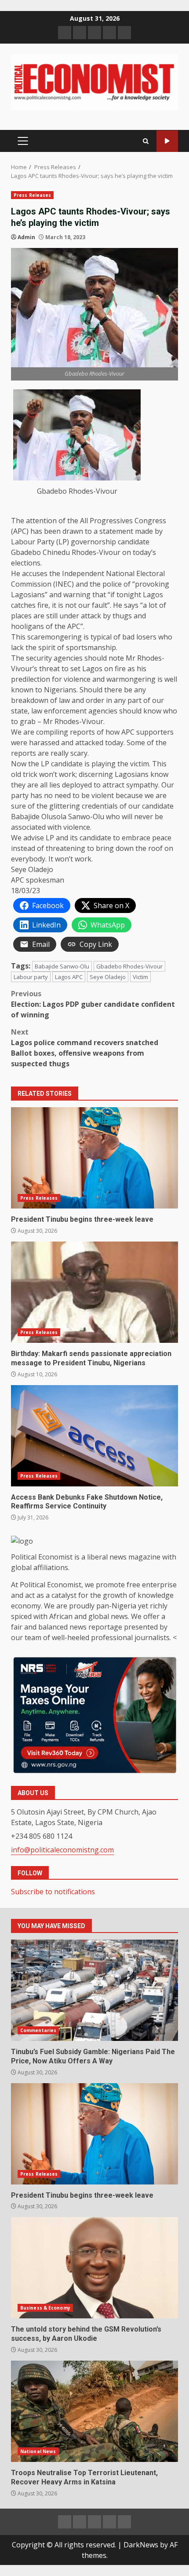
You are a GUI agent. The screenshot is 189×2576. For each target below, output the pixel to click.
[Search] (146, 141)
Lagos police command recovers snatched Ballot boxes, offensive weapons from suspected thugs (85, 1048)
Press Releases (32, 195)
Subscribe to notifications (53, 1892)
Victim (140, 977)
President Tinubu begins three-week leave (94, 1158)
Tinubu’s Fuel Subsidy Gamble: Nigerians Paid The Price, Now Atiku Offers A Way (94, 1990)
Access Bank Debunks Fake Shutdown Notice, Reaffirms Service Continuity (94, 1436)
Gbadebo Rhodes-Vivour (129, 966)
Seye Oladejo (108, 977)
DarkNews (141, 2545)
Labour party (31, 977)
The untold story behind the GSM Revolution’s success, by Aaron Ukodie (94, 2268)
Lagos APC (69, 977)
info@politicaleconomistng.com (62, 1850)
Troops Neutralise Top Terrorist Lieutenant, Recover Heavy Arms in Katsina (94, 2411)
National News (38, 2451)
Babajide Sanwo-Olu (62, 966)
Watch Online (167, 141)
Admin (26, 237)
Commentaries (38, 2030)
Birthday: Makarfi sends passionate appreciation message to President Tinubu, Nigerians (94, 1292)
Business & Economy (45, 2308)
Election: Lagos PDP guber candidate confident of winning (93, 1004)
